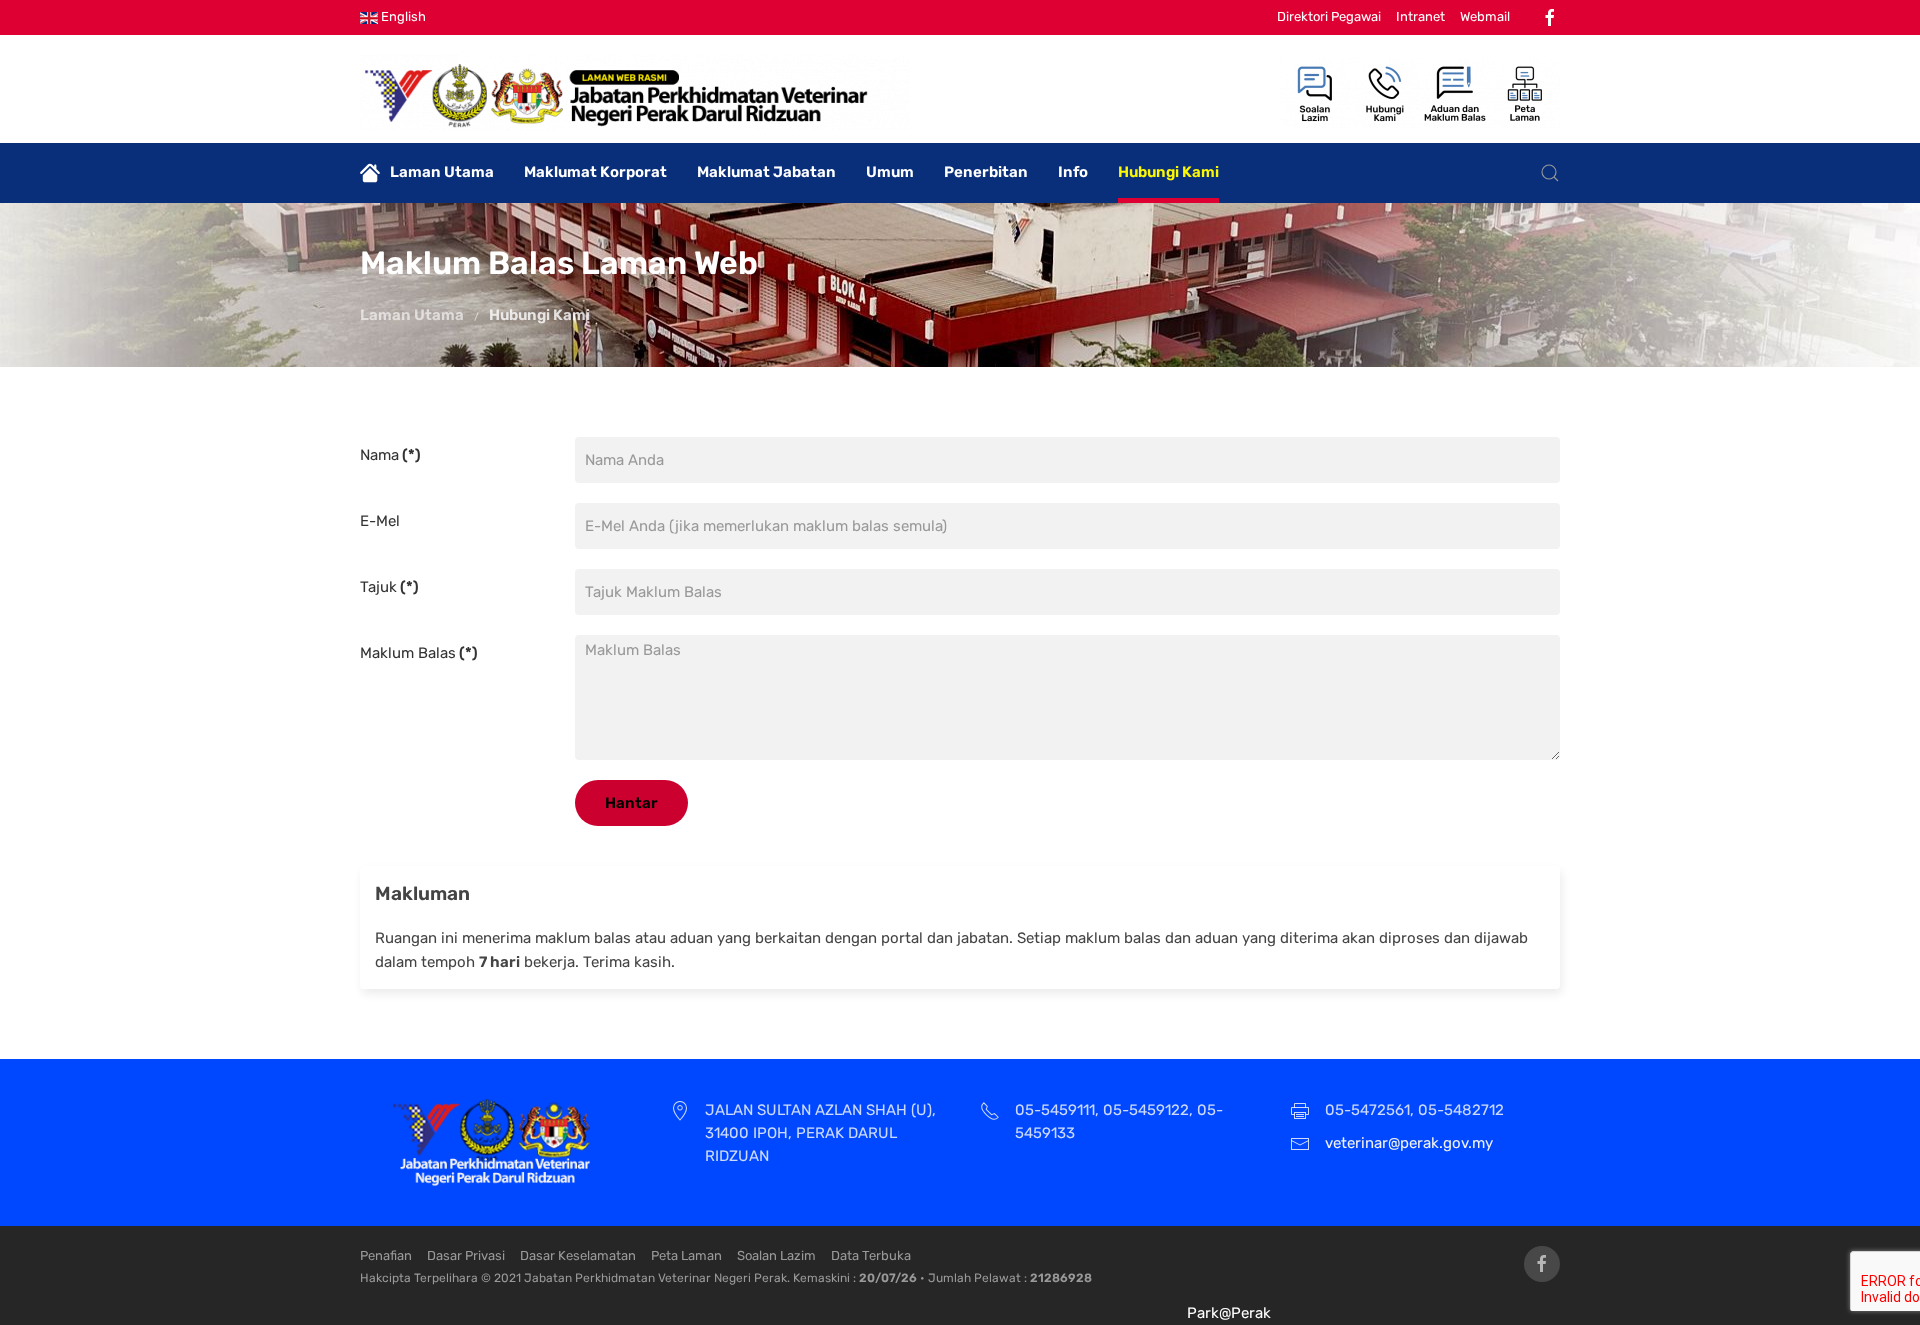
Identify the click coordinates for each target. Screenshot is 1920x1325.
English (402, 16)
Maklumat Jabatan (766, 172)
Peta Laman (686, 1255)
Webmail (1485, 16)
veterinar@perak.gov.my (1409, 1143)
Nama (390, 455)
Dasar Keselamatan (578, 1255)
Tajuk (389, 587)
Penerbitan (986, 172)
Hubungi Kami (1168, 172)
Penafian (386, 1255)
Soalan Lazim (776, 1255)
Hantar (631, 803)
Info (1073, 172)
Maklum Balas (419, 653)
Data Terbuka (871, 1255)
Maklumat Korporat (595, 172)
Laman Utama (442, 172)
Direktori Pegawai (1329, 16)
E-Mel (380, 521)
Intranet (1420, 16)
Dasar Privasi (466, 1255)
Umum (890, 172)
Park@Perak (1229, 1313)
